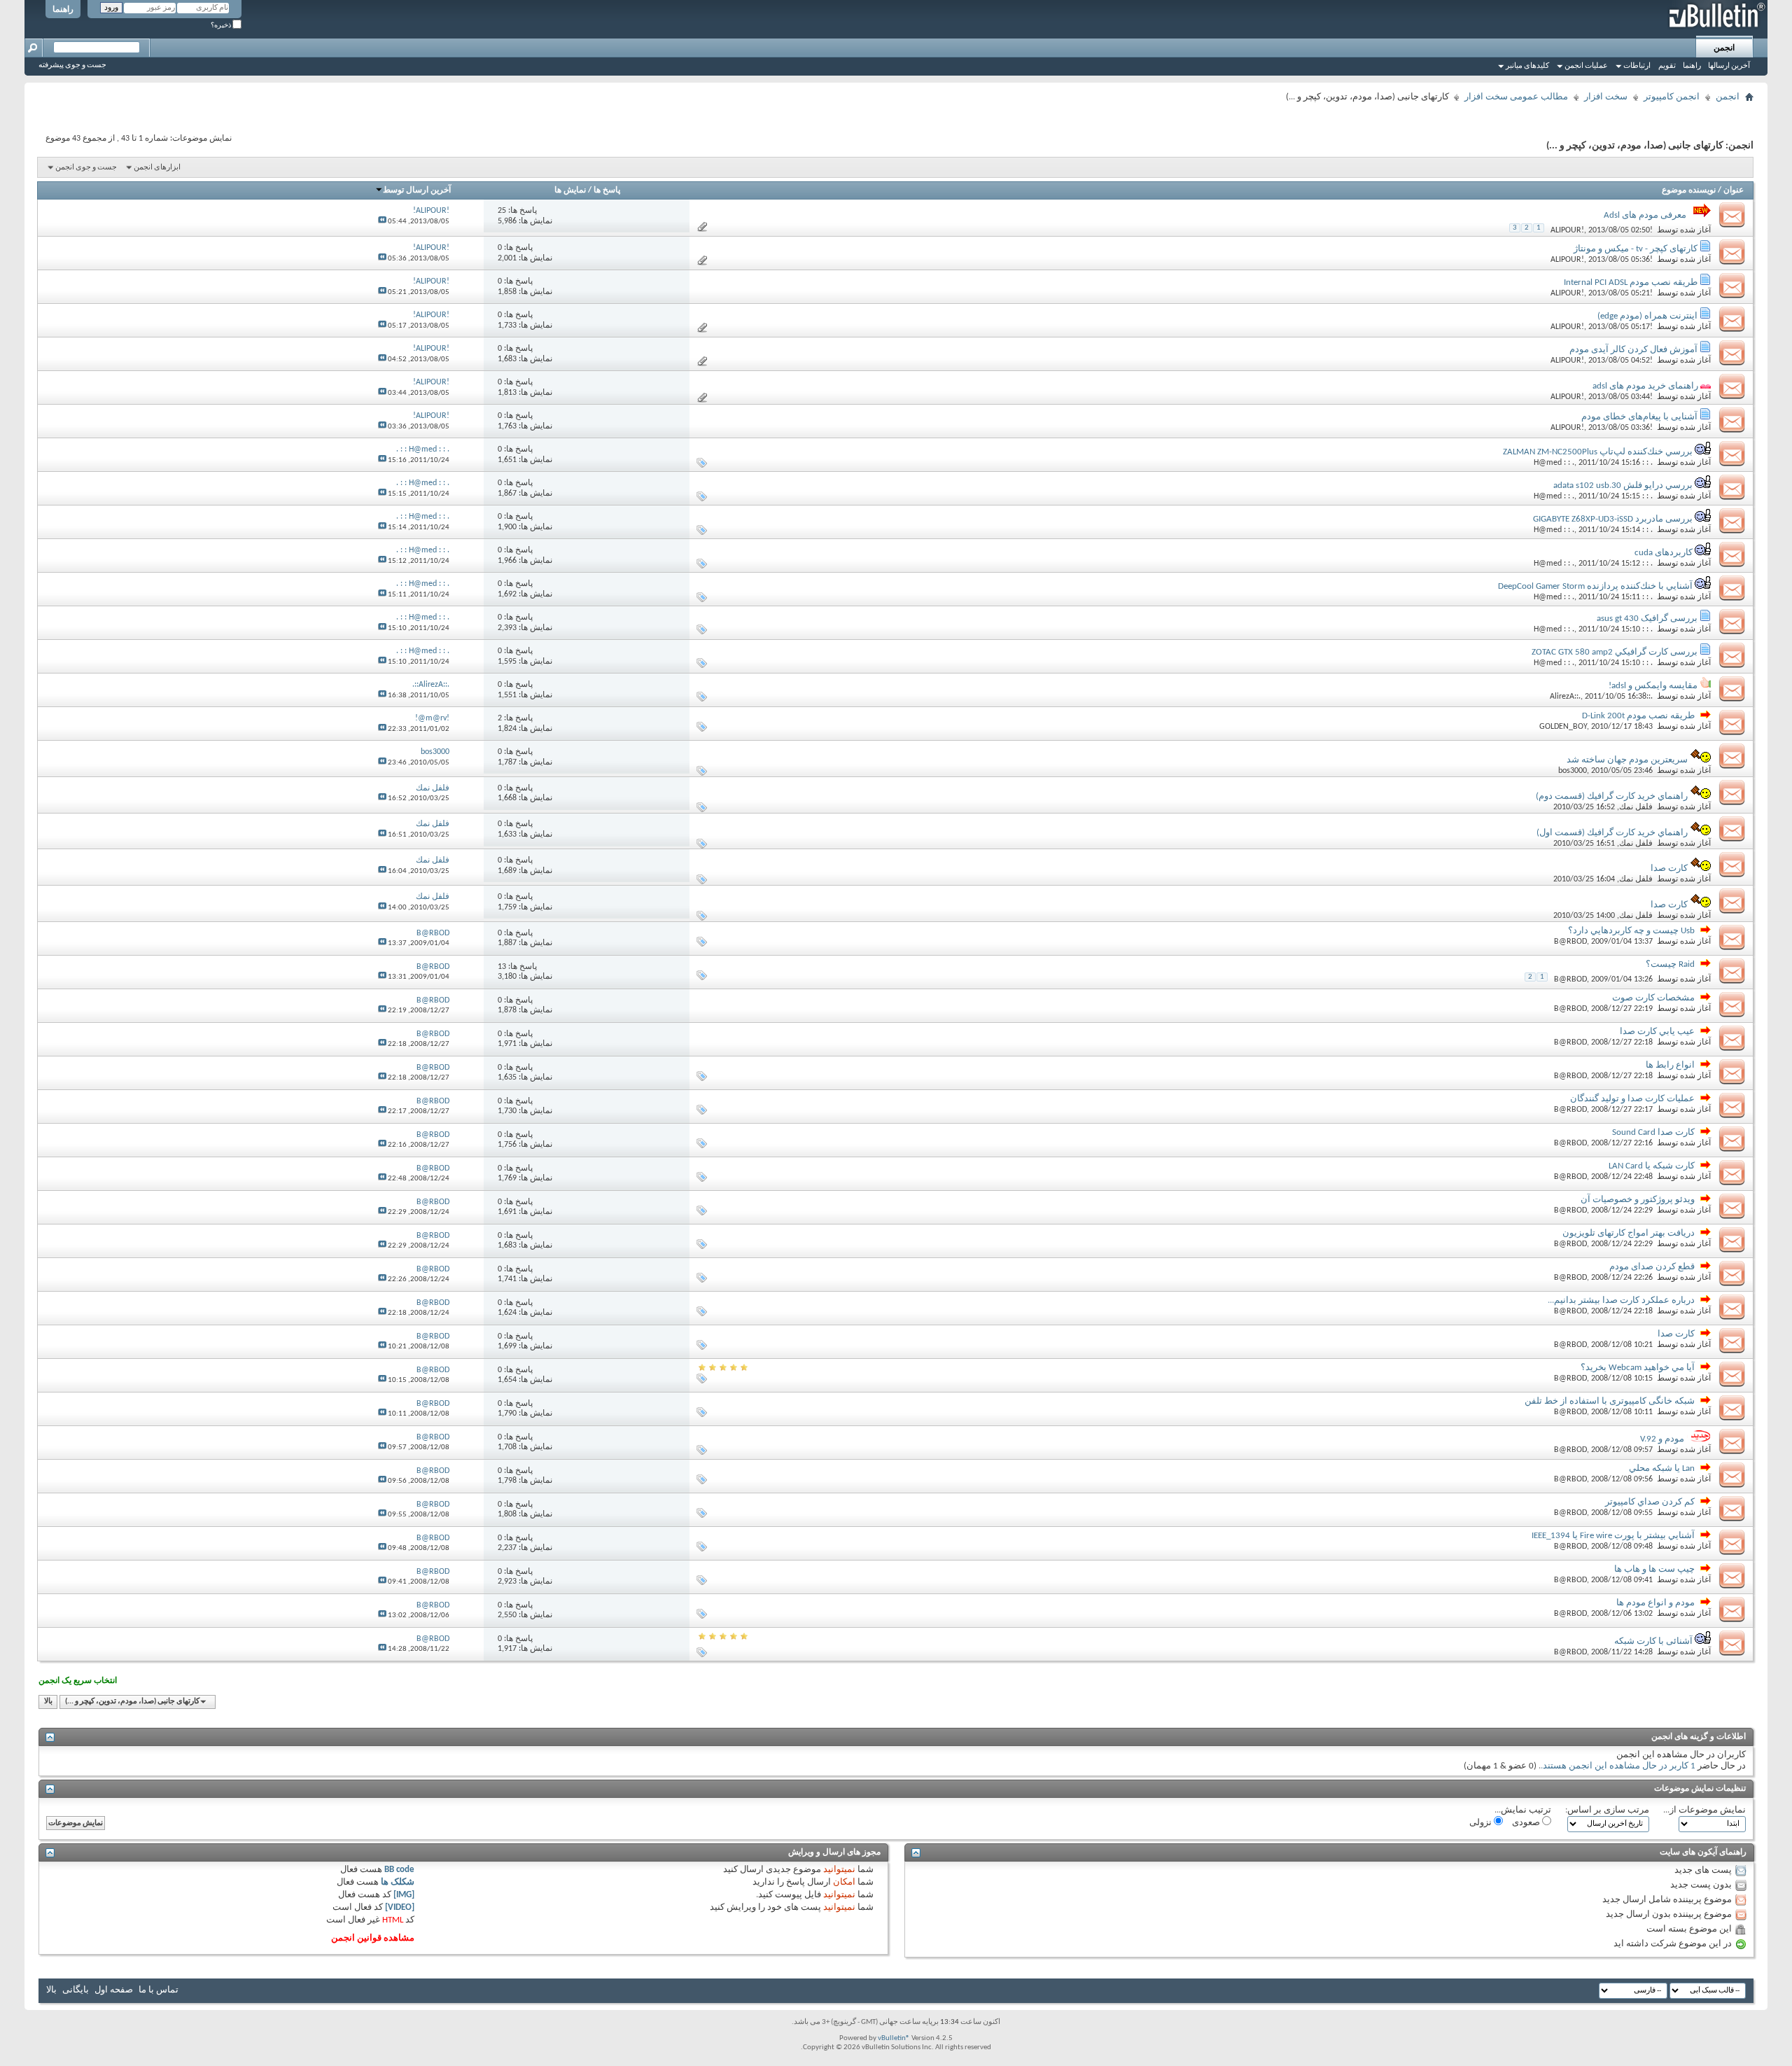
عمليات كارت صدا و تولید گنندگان (1632, 1099)
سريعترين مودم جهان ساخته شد (1627, 760)
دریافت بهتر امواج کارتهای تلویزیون (1629, 1233)
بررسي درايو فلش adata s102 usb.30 (1623, 486)
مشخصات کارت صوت (1653, 998)
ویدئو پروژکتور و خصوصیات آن (1638, 1200)
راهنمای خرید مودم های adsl (1645, 386)
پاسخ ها (607, 190)
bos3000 (1573, 771)
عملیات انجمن (1586, 66)
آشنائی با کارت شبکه (1653, 1641)
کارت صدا (1669, 905)
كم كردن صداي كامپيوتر (1650, 1502)
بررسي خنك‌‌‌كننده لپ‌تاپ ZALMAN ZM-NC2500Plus (1598, 452)
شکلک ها (398, 1882)
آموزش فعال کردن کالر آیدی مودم (1633, 350)
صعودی (1527, 1823)
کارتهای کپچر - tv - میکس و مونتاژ (1636, 249)
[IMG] (404, 1895)
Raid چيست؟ (1670, 964)
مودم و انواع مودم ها (1655, 1603)
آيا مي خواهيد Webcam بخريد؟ (1638, 1368)
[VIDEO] (400, 1907)
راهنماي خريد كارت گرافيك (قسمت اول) (1612, 833)
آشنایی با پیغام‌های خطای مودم (1639, 417)
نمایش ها (570, 190)
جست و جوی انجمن (86, 168)
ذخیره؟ (222, 26)
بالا (48, 1702)
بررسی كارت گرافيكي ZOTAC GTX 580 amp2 (1615, 652)
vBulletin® (894, 2038)
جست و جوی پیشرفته (72, 65)
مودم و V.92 (1662, 1439)
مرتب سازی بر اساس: (1607, 1810)
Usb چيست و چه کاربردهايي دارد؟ (1631, 931)
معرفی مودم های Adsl (1645, 215)
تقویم (1667, 66)
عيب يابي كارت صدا (1657, 1032)
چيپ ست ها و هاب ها (1654, 1569)
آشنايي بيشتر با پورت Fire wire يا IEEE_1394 (1613, 1536)
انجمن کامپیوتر (1672, 97)
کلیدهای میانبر (1527, 66)
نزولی (1482, 1823)
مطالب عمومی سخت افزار (1516, 97)
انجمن (1724, 48)
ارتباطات (1637, 66)
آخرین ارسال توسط (417, 190)
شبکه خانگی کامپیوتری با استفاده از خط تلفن (1610, 1401)
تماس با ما (159, 1990)
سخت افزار (1606, 97)
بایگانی (76, 1990)
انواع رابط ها (1670, 1065)
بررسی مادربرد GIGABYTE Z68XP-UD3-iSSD (1613, 519)
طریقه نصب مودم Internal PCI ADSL (1631, 282)
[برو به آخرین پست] (382, 222)
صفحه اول (114, 1990)
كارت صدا (1669, 868)
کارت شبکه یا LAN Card (1652, 1166)
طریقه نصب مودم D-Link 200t (1638, 716)
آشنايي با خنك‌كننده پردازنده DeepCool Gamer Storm (1595, 586)
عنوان (1734, 190)
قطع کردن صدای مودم (1652, 1267)
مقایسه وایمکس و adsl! (1653, 686)
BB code (399, 1870)
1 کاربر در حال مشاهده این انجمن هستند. (1618, 1766)
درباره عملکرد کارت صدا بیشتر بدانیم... (1621, 1300)
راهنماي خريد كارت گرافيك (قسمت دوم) (1612, 796)
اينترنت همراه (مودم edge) (1647, 316)
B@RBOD (1570, 942)
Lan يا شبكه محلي (1662, 1468)
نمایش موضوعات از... (1704, 1810)
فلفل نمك (1636, 807)
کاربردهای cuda (1664, 553)
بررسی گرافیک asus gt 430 (1647, 619)
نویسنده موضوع (1689, 190)
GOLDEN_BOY (1563, 727)
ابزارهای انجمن (157, 168)
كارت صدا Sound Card (1653, 1132)
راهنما (63, 10)
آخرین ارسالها (1729, 66)
